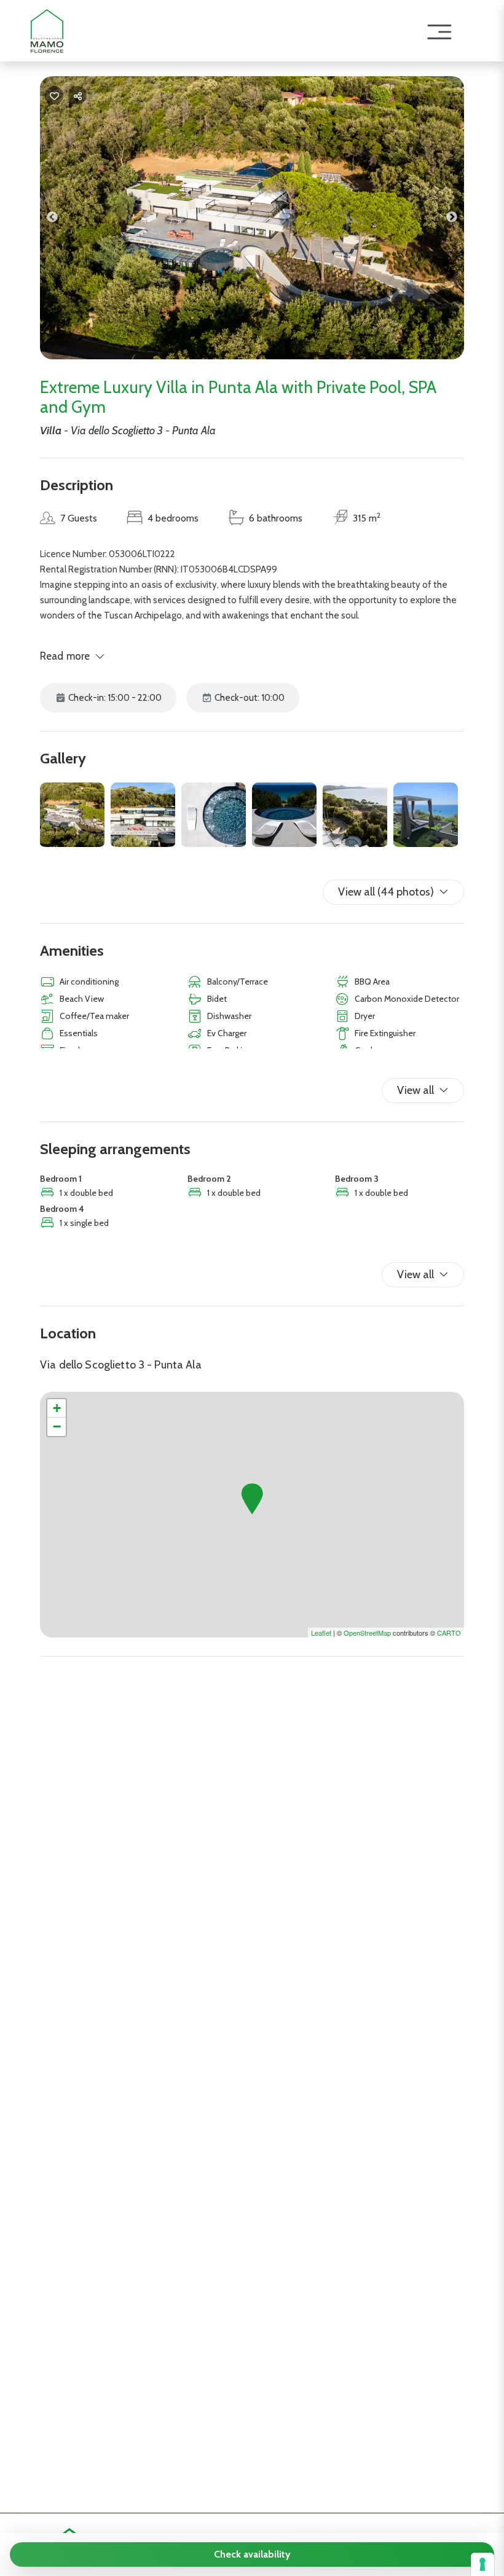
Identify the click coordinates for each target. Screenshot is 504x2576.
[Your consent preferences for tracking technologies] (482, 2564)
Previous (61, 220)
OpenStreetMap (367, 1633)
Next (461, 220)
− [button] (57, 1427)
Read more (65, 656)
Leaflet (321, 1633)
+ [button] (57, 1408)
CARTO (449, 1633)
